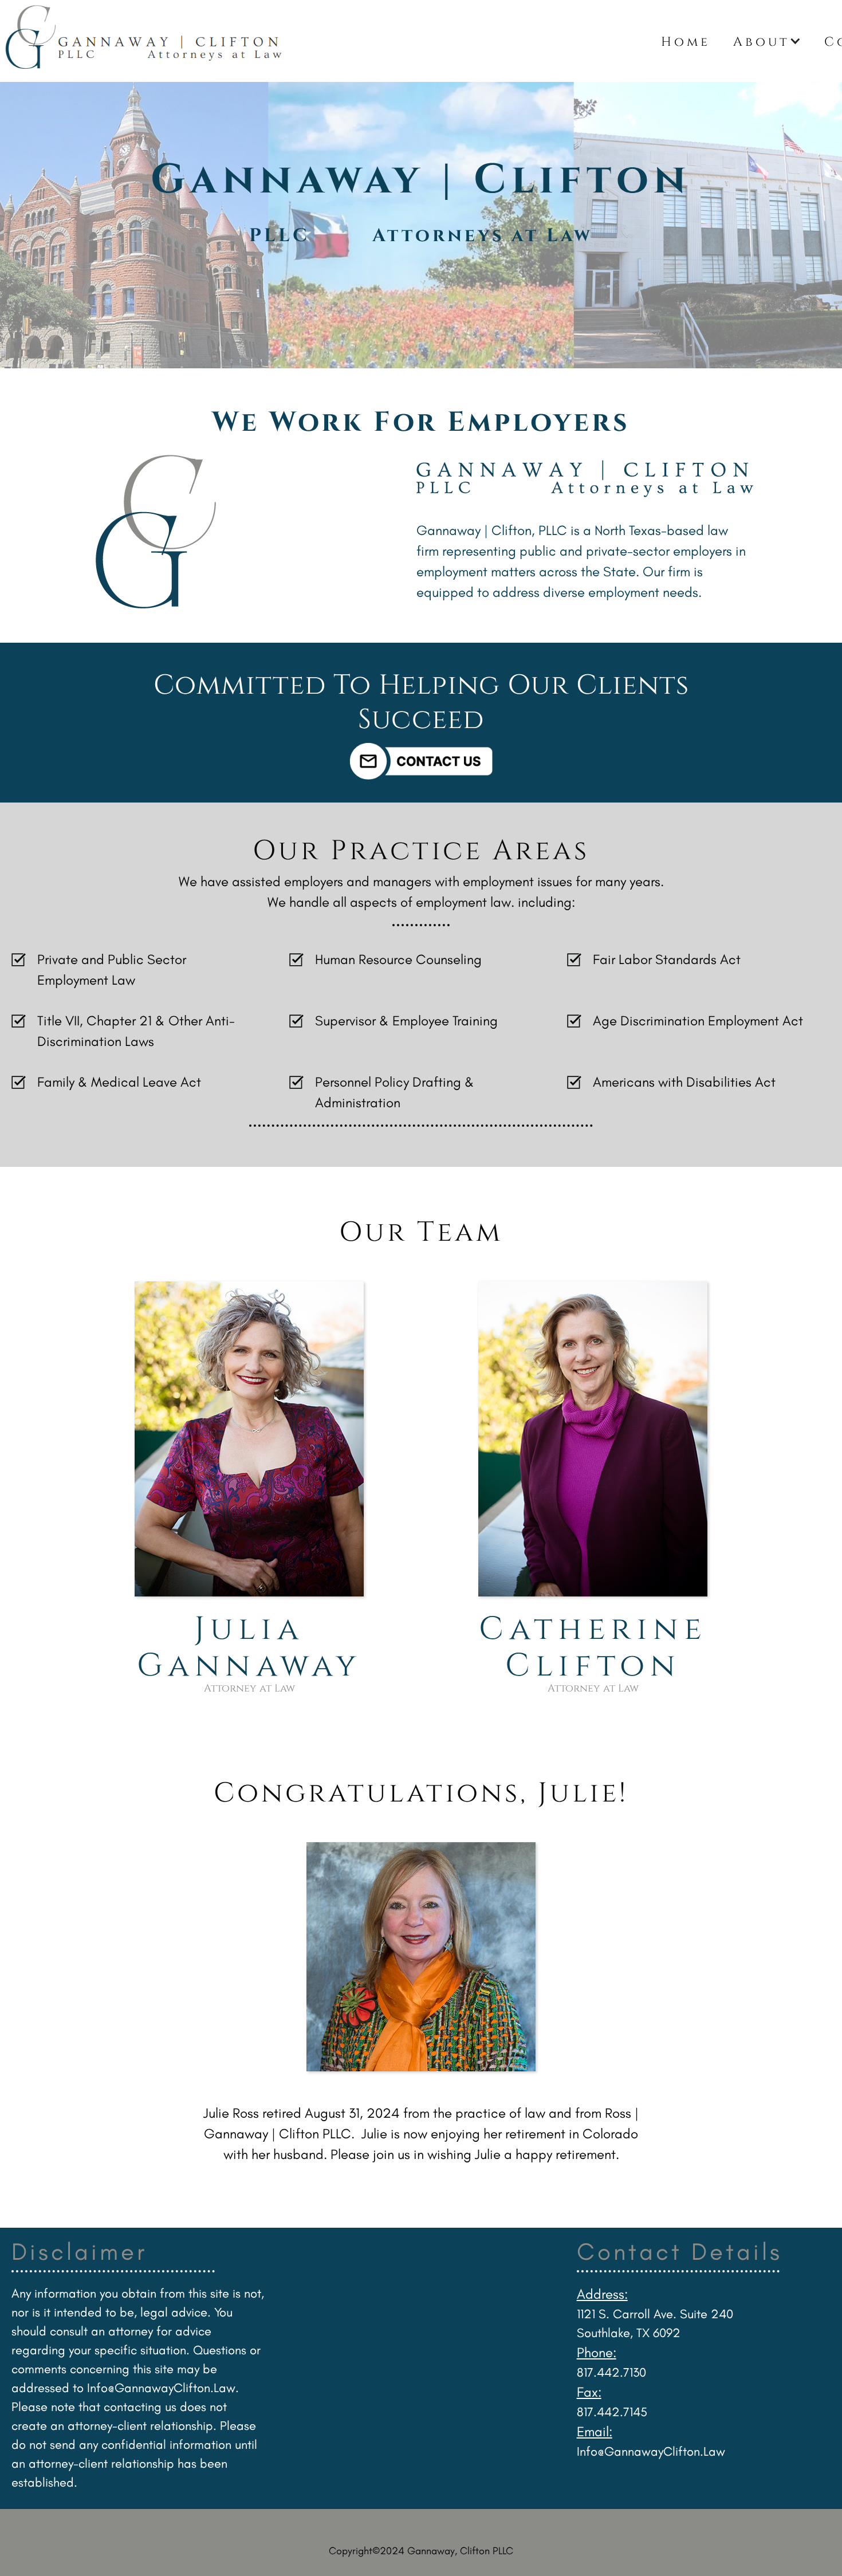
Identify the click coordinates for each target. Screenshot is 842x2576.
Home (686, 41)
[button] (767, 41)
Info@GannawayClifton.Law (161, 2388)
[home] (325, 41)
